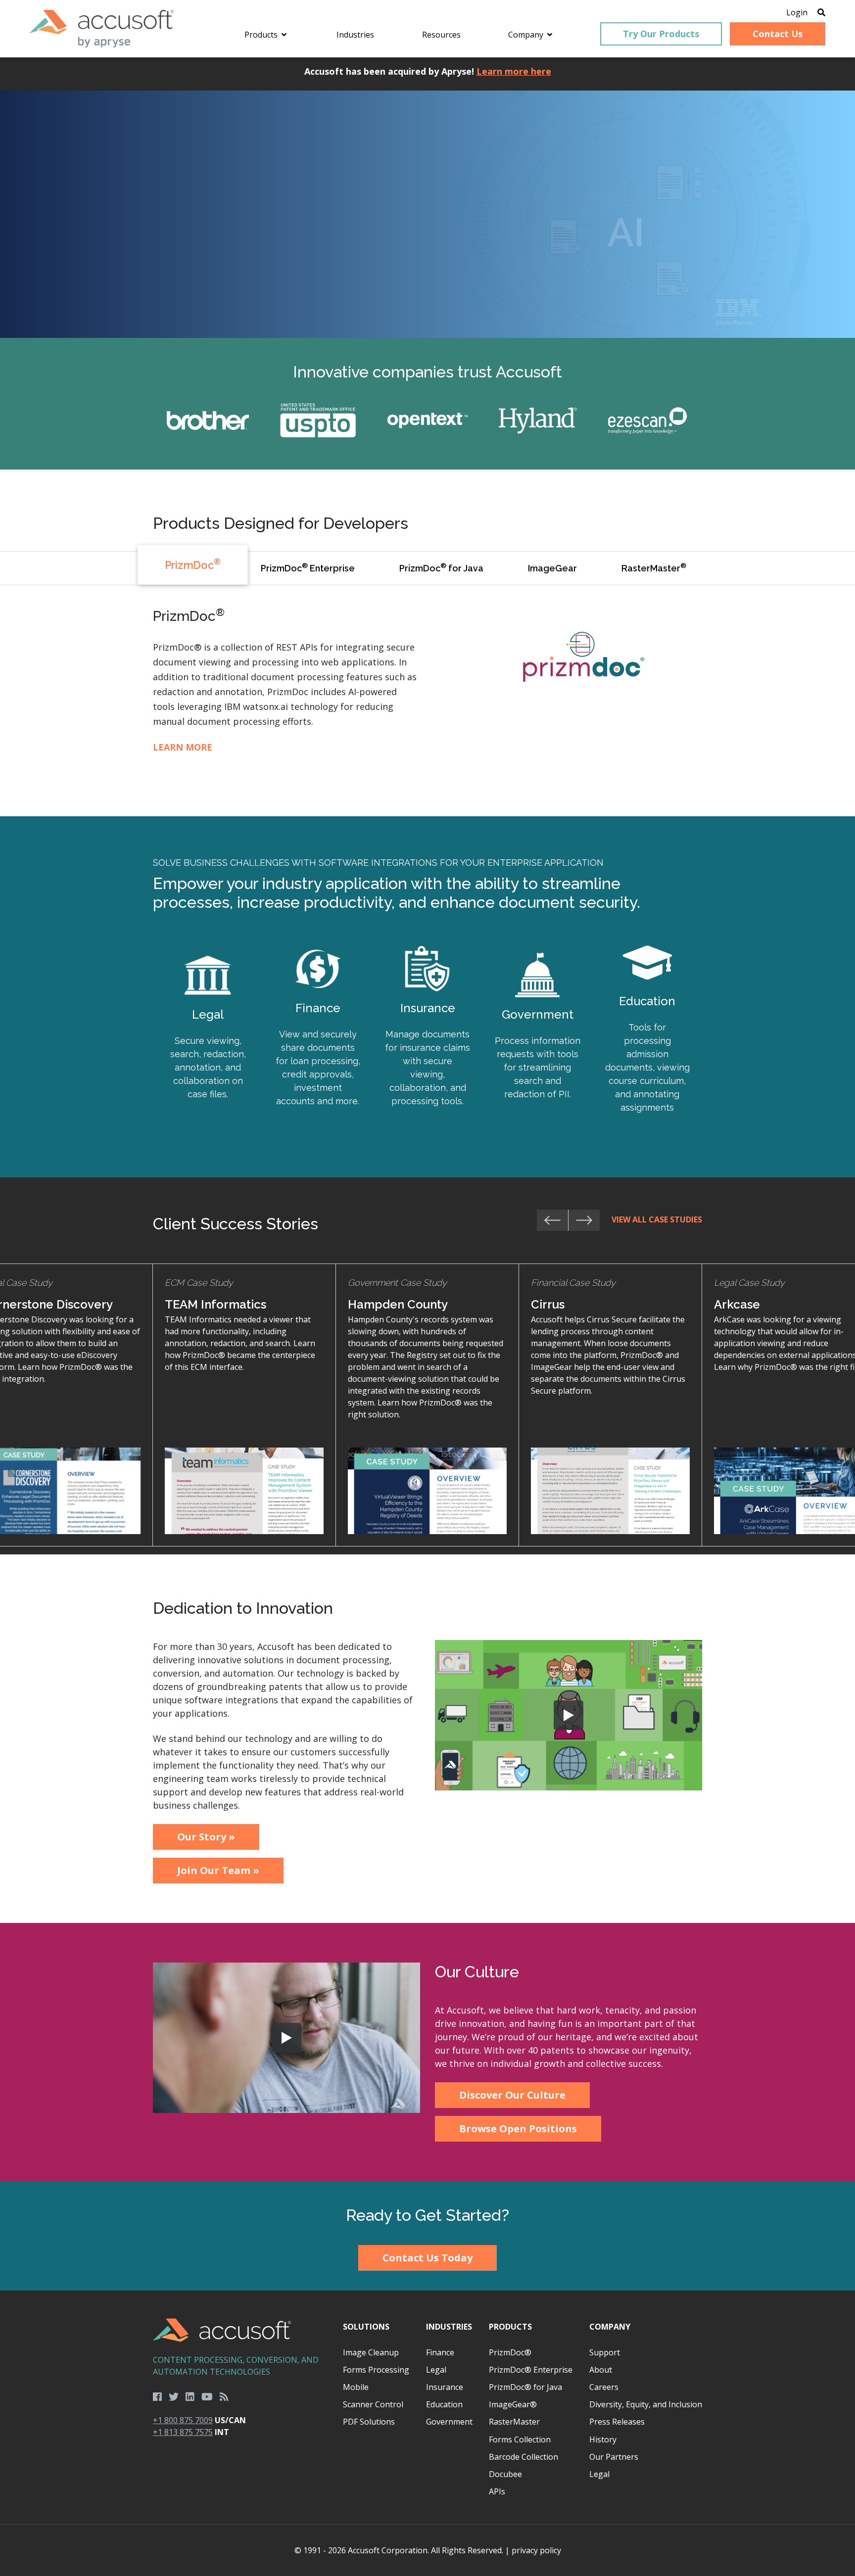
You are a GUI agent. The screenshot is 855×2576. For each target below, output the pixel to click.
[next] (584, 1220)
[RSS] (224, 2397)
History (603, 2439)
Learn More (146, 281)
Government (449, 2422)
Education (444, 2404)
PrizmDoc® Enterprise (531, 2370)
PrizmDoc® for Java (525, 2387)
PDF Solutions (369, 2422)
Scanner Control (373, 2404)
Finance (440, 2352)
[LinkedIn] (190, 2397)
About (601, 2370)
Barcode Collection (523, 2457)
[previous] (553, 1220)
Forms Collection (520, 2439)
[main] (427, 1174)
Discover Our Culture (512, 2095)
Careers (604, 2387)
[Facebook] (157, 2397)
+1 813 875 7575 (183, 2432)
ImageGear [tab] (552, 568)
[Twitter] (174, 2397)
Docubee (505, 2474)
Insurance (445, 2387)
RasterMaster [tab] (654, 567)
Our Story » (206, 1837)
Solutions (366, 2327)
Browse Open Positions (518, 2129)
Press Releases (617, 2422)
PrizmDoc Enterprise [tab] (308, 567)
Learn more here (514, 71)
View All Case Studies (657, 1219)
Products (510, 2327)
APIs (497, 2491)
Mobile (356, 2387)
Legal (436, 2370)
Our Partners (614, 2457)
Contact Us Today (427, 2258)
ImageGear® (513, 2404)
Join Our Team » (218, 1870)
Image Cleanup (371, 2352)
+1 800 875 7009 (183, 2420)
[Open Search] (821, 12)
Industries (449, 2327)
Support (605, 2352)
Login (797, 12)
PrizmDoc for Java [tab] (441, 567)
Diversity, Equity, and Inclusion (646, 2404)
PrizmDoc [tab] (192, 564)
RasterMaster (514, 2422)
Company (610, 2327)
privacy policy (536, 2550)
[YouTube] (207, 2397)
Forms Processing (376, 2370)
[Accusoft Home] (102, 29)
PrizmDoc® (510, 2352)
